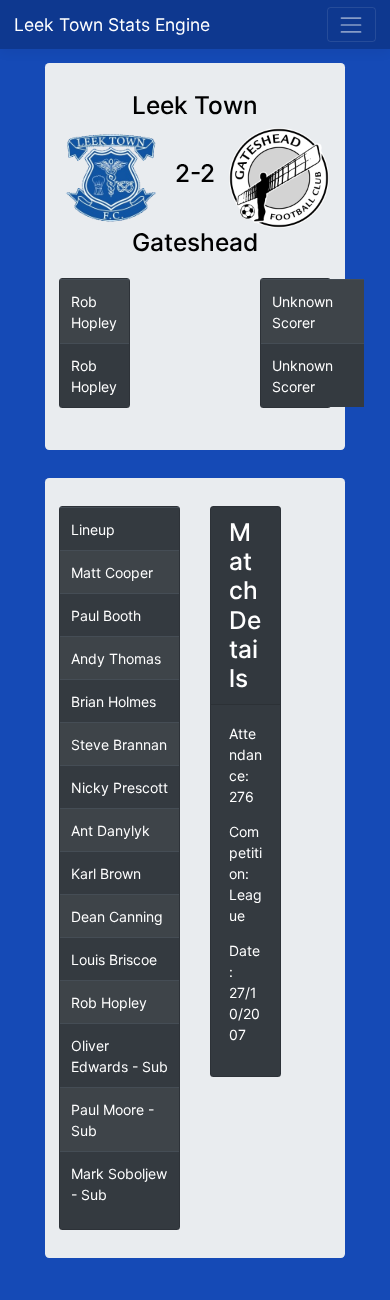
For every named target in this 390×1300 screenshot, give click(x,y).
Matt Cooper (112, 572)
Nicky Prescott (119, 787)
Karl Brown (106, 873)
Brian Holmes (113, 701)
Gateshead (195, 242)
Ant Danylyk (110, 830)
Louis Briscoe (114, 959)
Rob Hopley (109, 1002)
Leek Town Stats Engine (114, 24)
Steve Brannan (119, 744)
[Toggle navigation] (351, 24)
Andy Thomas (116, 658)
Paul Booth (106, 615)
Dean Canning (117, 916)
